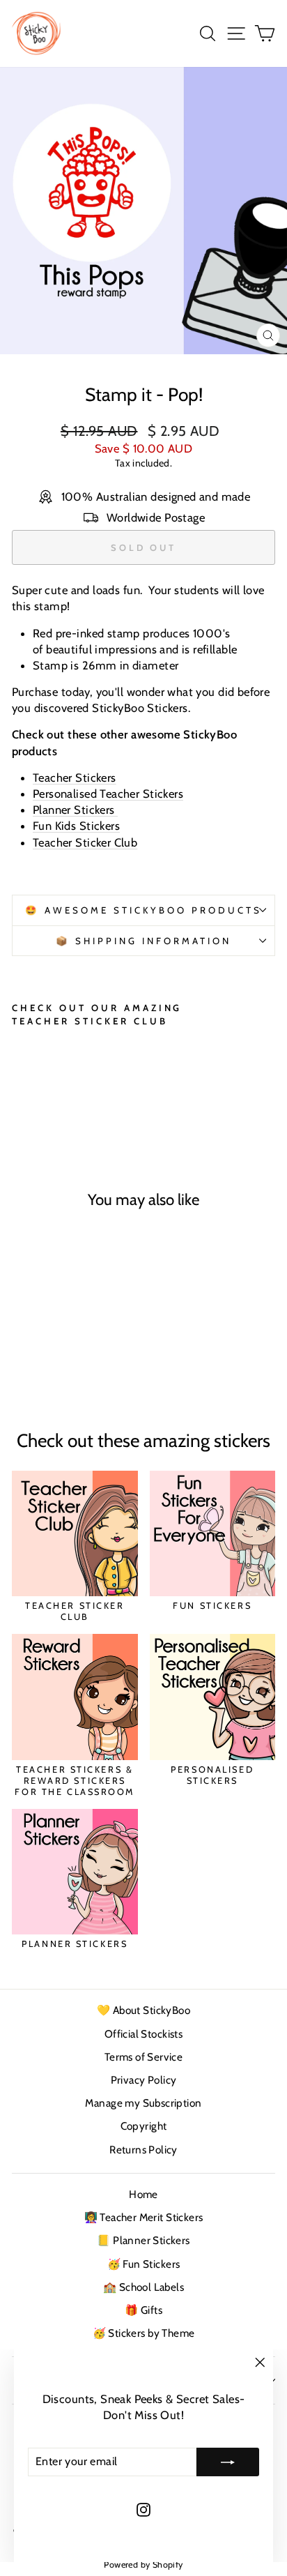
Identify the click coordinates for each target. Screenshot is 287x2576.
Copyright (144, 2126)
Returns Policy (143, 2150)
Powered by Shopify (143, 2564)
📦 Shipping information (143, 941)
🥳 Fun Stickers (144, 2264)
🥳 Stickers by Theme (144, 2333)
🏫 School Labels (143, 2287)
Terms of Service (144, 2057)
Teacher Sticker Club (85, 842)
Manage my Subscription (143, 2103)
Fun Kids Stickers (76, 826)
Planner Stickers (75, 810)
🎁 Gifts (143, 2310)
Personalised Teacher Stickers (108, 794)
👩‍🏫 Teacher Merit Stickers (144, 2217)
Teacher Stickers (75, 778)
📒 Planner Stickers (143, 2240)
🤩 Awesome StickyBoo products (143, 910)
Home (143, 2194)
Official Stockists (143, 2034)
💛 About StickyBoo (143, 2010)
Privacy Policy (144, 2080)
